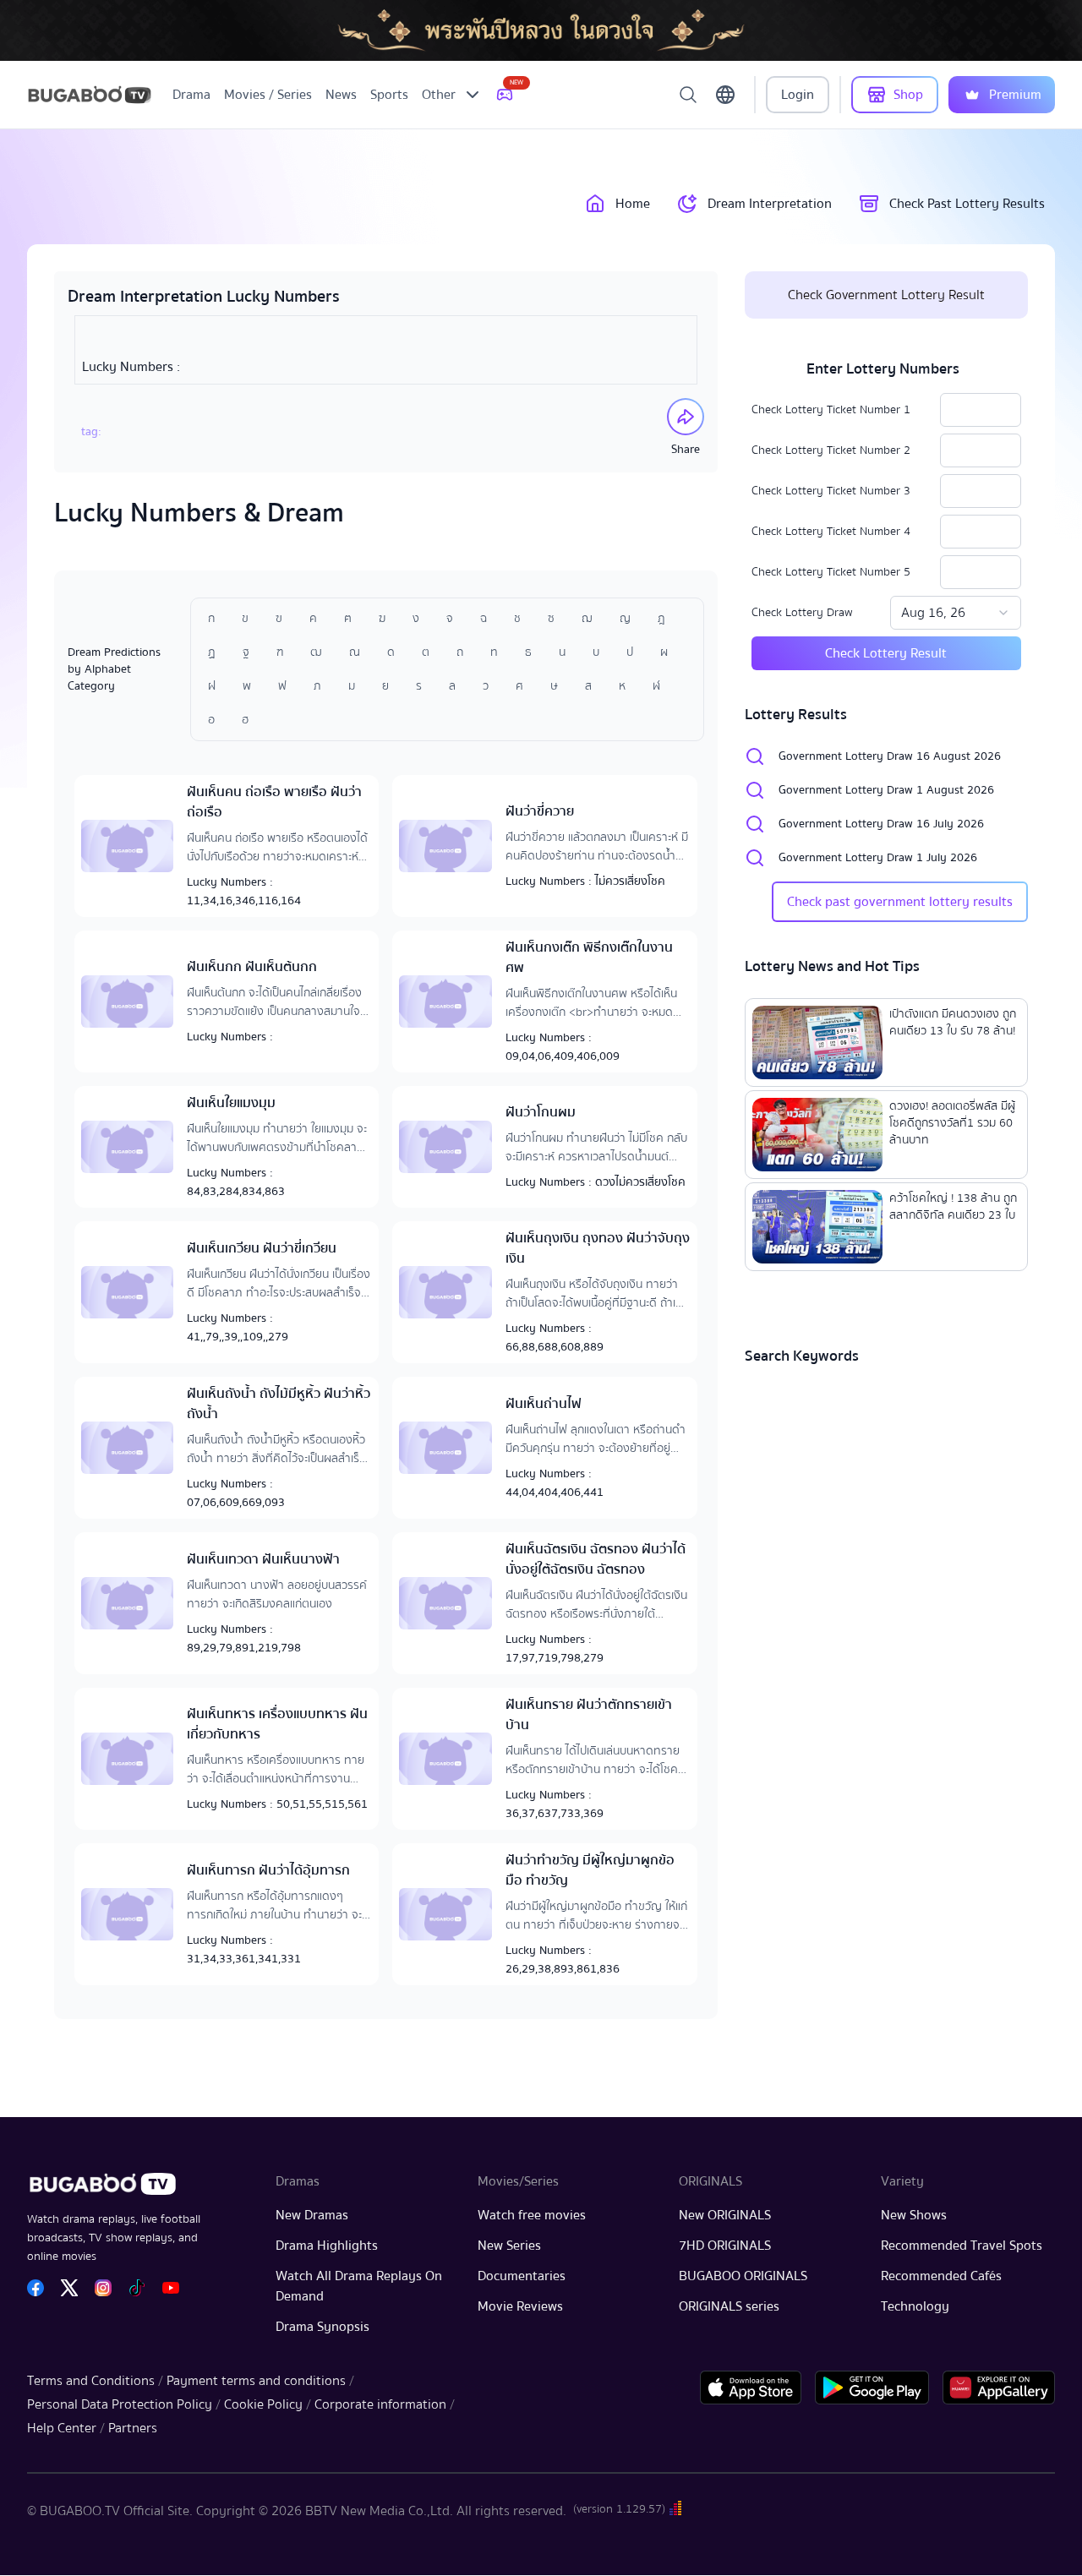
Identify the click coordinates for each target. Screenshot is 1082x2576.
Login (798, 95)
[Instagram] (103, 2288)
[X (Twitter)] (69, 2288)
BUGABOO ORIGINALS (743, 2276)
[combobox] (956, 613)
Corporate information (380, 2404)
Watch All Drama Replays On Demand (359, 2286)
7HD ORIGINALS (725, 2246)
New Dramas (312, 2215)
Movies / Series (268, 95)
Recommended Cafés (941, 2276)
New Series (509, 2246)
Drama (191, 95)
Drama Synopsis (322, 2327)
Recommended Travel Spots (962, 2246)
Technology (915, 2306)
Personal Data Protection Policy (120, 2404)
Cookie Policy (263, 2404)
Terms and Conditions (91, 2381)
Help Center (62, 2428)
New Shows (914, 2215)
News (341, 95)
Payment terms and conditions (256, 2381)
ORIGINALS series (729, 2306)
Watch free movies (532, 2215)
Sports (389, 95)
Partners (133, 2428)
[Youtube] (171, 2288)
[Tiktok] (137, 2288)
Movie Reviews (520, 2306)
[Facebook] (36, 2288)
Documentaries (522, 2276)
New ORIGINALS (725, 2215)
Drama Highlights (327, 2246)
